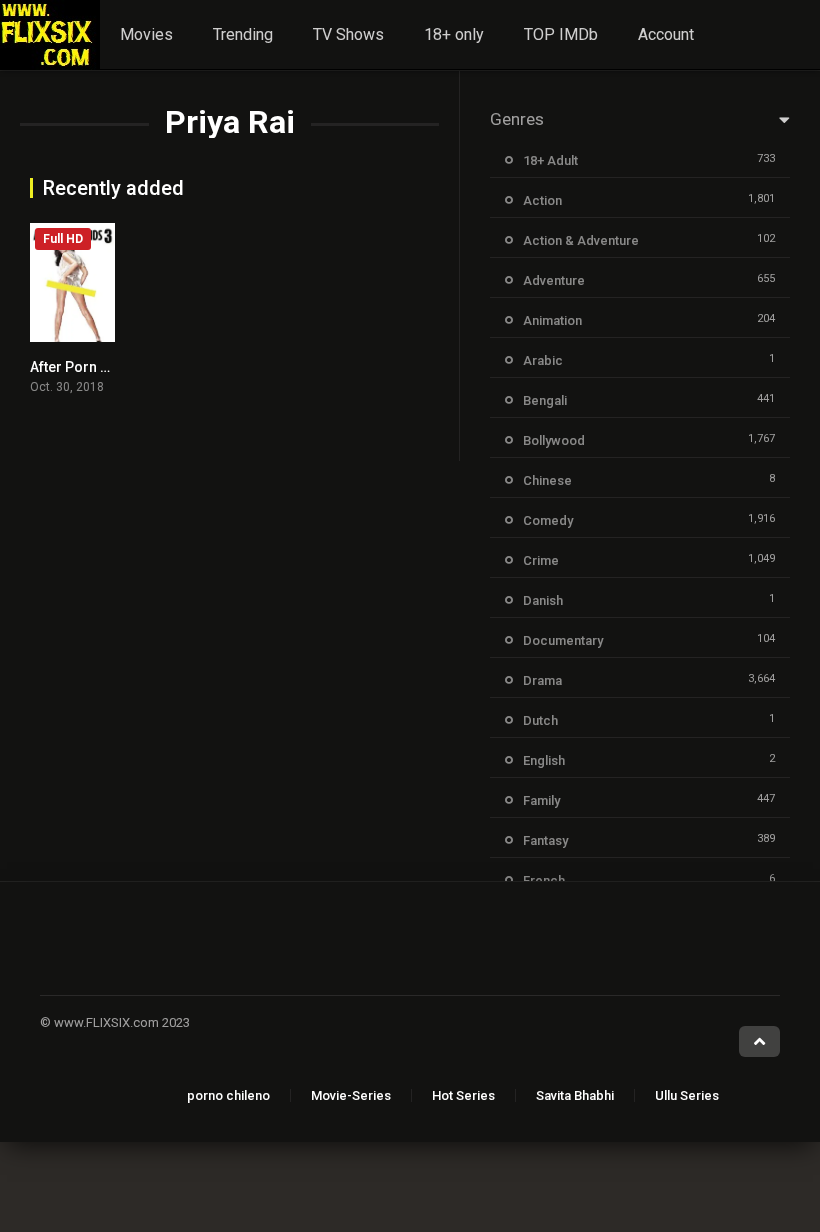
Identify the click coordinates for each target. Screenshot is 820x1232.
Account (666, 34)
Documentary (563, 640)
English (544, 760)
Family (541, 800)
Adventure (554, 280)
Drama (542, 680)
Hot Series (463, 1095)
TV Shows (348, 34)
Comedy (548, 520)
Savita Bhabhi (575, 1095)
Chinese (547, 480)
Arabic (543, 360)
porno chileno (228, 1095)
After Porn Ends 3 (87, 367)
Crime (541, 560)
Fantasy (545, 840)
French (544, 880)
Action (542, 200)
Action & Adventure (581, 240)
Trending (243, 34)
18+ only (454, 34)
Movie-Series (351, 1095)
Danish (543, 600)
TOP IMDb (561, 34)
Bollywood (554, 440)
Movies (146, 34)
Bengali (545, 400)
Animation (552, 320)
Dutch (540, 720)
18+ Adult (550, 160)
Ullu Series (687, 1095)
